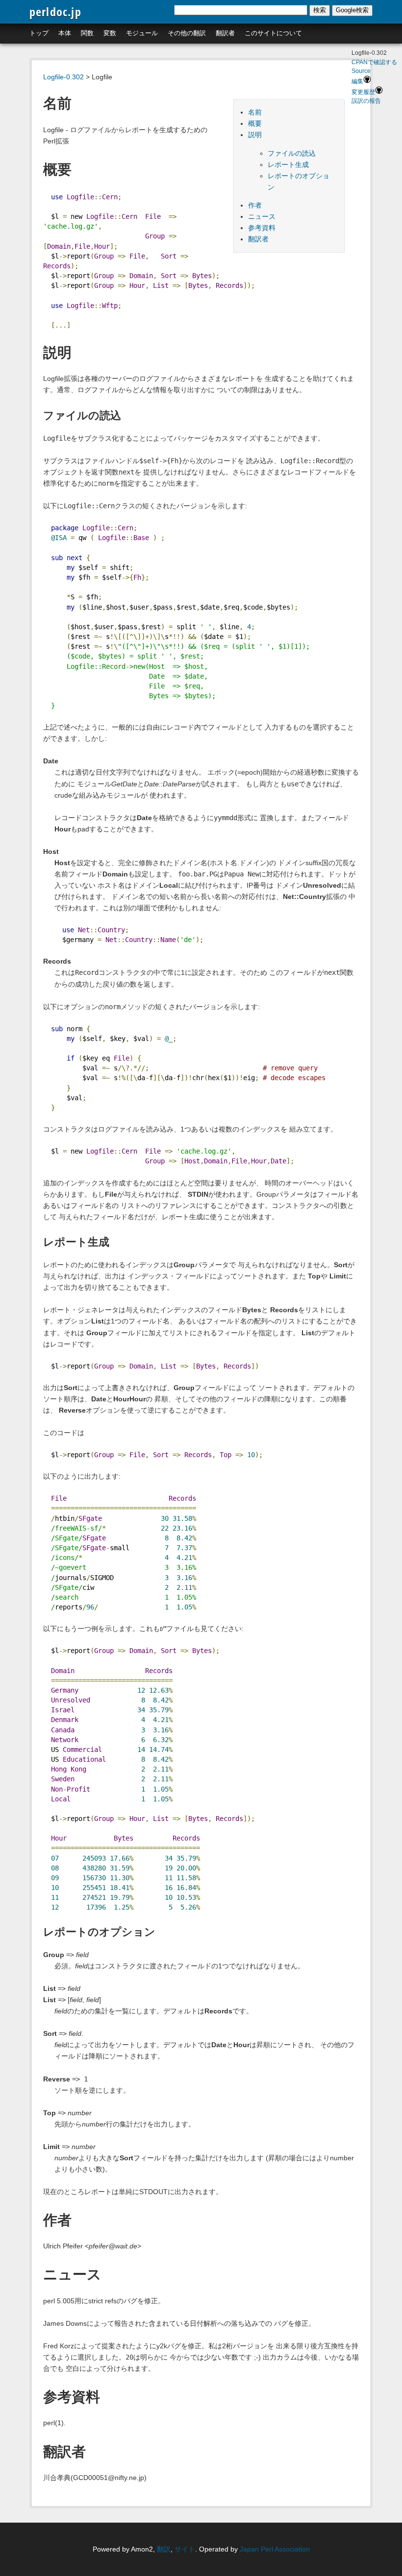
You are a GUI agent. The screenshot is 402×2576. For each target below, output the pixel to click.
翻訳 (164, 2549)
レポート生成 (288, 165)
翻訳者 (225, 33)
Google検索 (352, 10)
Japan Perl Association (275, 2549)
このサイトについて (273, 33)
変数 (110, 33)
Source (361, 71)
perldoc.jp (55, 12)
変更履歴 (363, 92)
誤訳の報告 (366, 101)
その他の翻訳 (187, 33)
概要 (255, 123)
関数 (87, 33)
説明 (255, 135)
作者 (255, 205)
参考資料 (262, 228)
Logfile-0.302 (63, 77)
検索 (320, 10)
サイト (185, 2549)
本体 (65, 33)
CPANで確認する (374, 62)
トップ (39, 33)
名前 (255, 112)
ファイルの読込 (292, 153)
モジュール (142, 33)
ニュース (262, 216)
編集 (357, 81)
